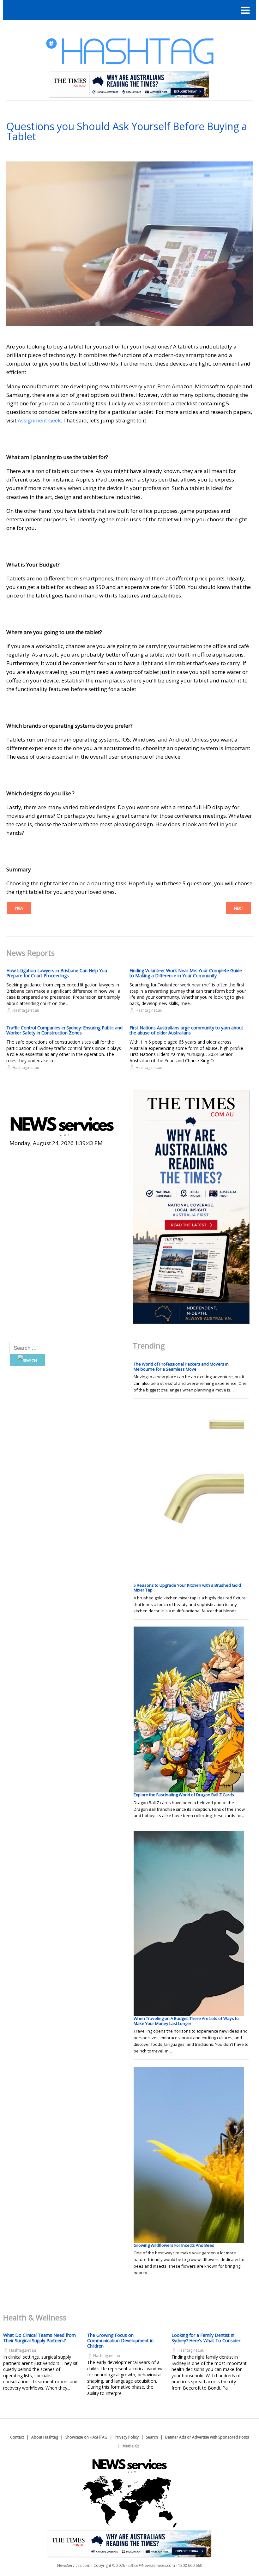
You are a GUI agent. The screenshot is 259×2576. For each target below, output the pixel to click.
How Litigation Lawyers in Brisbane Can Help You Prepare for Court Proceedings (57, 973)
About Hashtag (45, 2437)
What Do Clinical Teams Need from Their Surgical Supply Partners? (39, 2338)
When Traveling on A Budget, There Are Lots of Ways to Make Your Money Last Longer (186, 2021)
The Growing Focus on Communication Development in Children (120, 2340)
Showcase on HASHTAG (86, 2437)
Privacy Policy (127, 2437)
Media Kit (131, 2446)
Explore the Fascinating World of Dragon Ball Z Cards (184, 1795)
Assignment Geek (39, 420)
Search (152, 2437)
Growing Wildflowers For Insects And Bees (174, 2245)
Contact (17, 2437)
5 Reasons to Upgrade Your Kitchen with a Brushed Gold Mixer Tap (187, 1588)
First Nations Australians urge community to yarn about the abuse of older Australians (186, 1030)
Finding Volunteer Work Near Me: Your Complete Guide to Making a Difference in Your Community (186, 973)
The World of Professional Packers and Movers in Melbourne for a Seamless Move (181, 1367)
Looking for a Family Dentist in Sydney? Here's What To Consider (206, 2338)
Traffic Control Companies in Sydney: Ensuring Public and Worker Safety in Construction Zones (64, 1030)
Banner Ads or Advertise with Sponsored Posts (207, 2437)
